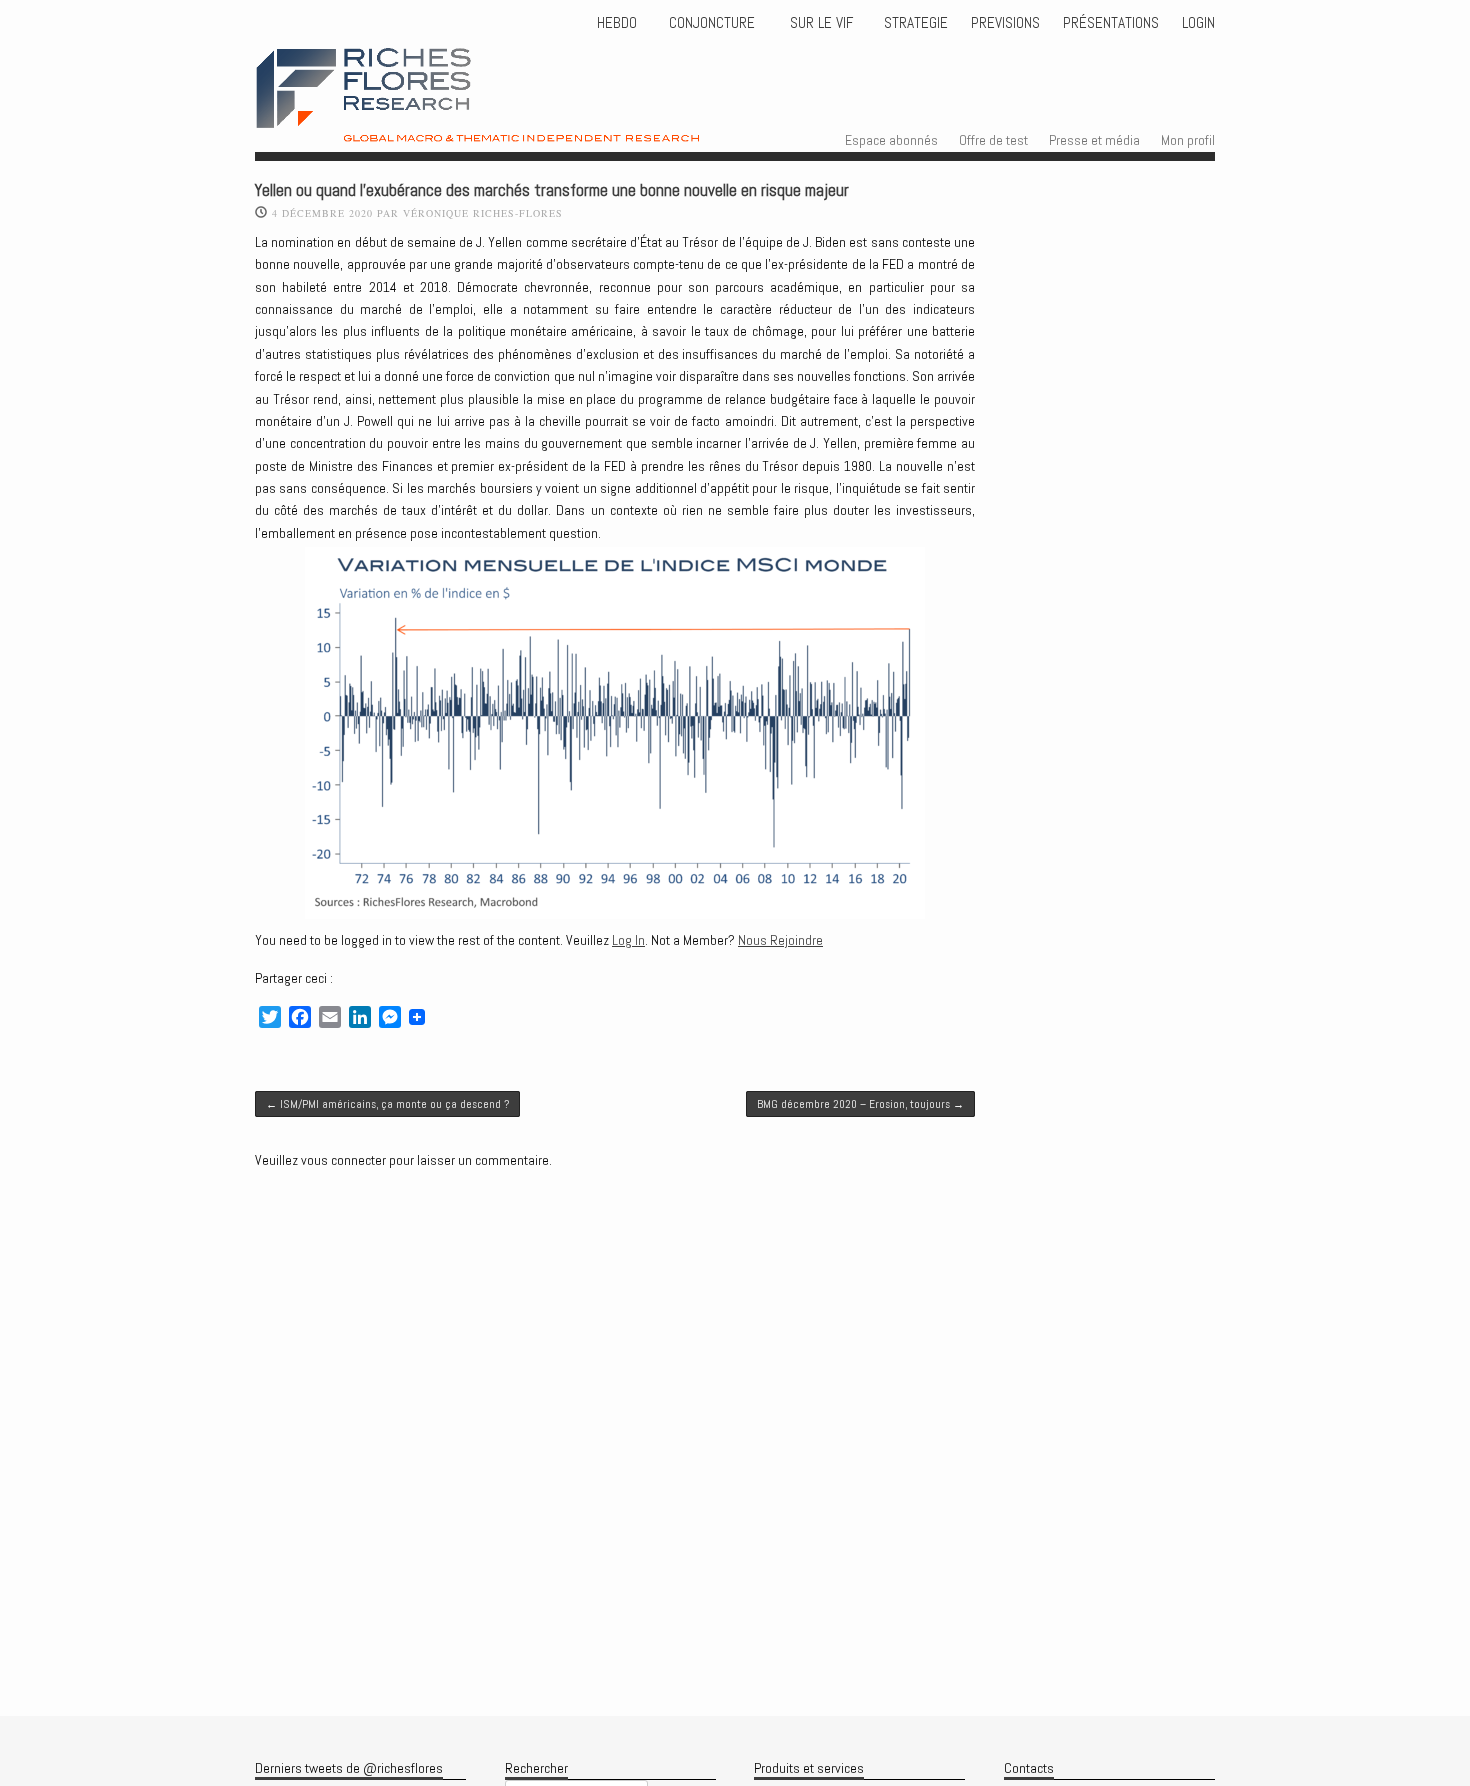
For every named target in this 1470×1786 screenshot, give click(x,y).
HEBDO (617, 23)
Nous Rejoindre (780, 940)
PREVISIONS (1005, 23)
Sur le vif (819, 23)
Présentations (1111, 23)
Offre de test (993, 140)
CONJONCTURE (714, 23)
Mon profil (1188, 140)
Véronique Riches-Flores (483, 213)
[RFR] (519, 124)
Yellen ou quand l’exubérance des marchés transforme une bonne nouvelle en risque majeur (552, 190)
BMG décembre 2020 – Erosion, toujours (860, 1104)
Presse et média (1094, 140)
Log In (628, 940)
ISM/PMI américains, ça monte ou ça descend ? (387, 1104)
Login (1198, 23)
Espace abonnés (891, 140)
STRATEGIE (914, 23)
